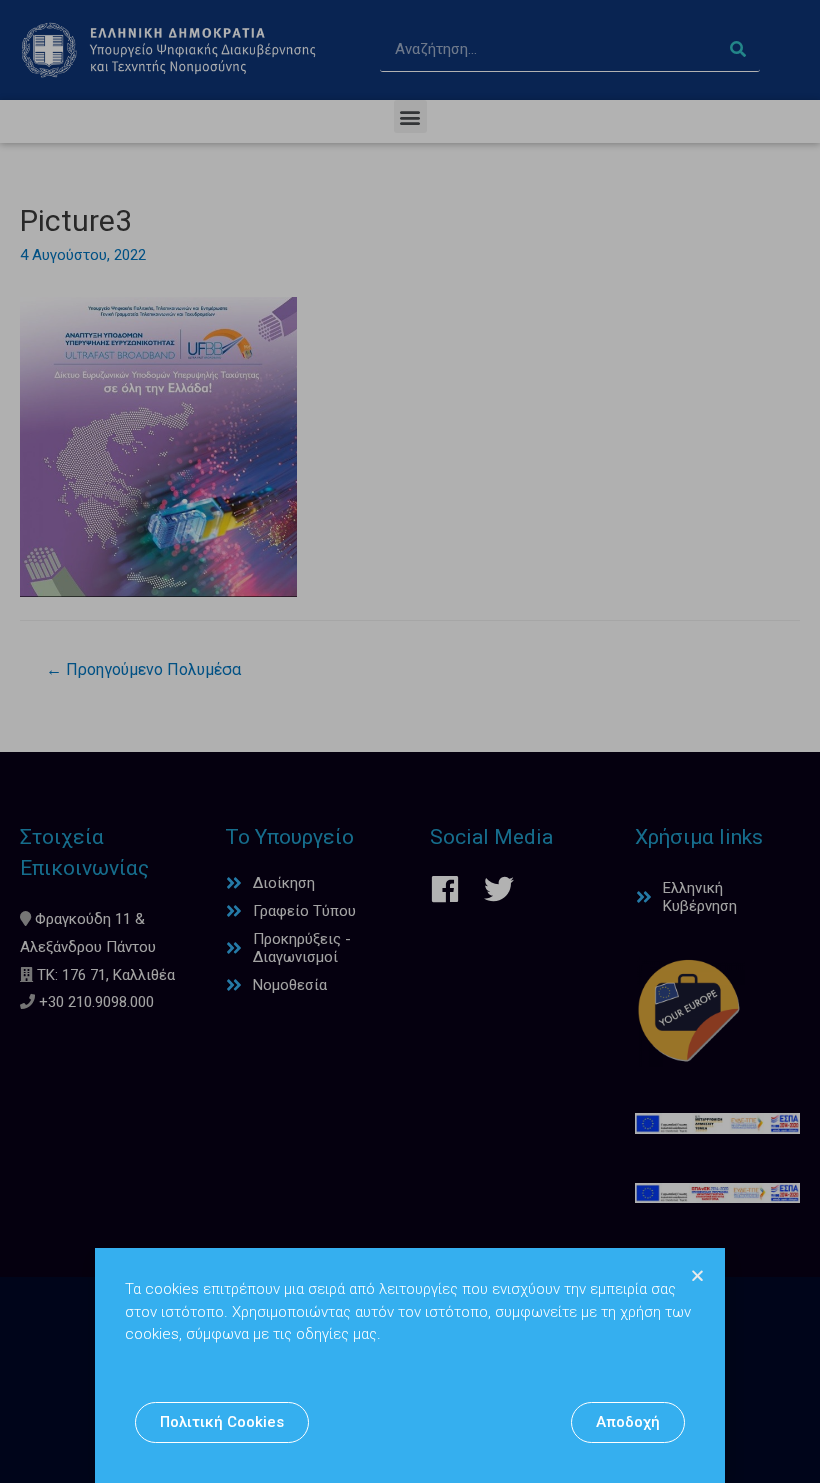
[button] (222, 1422)
